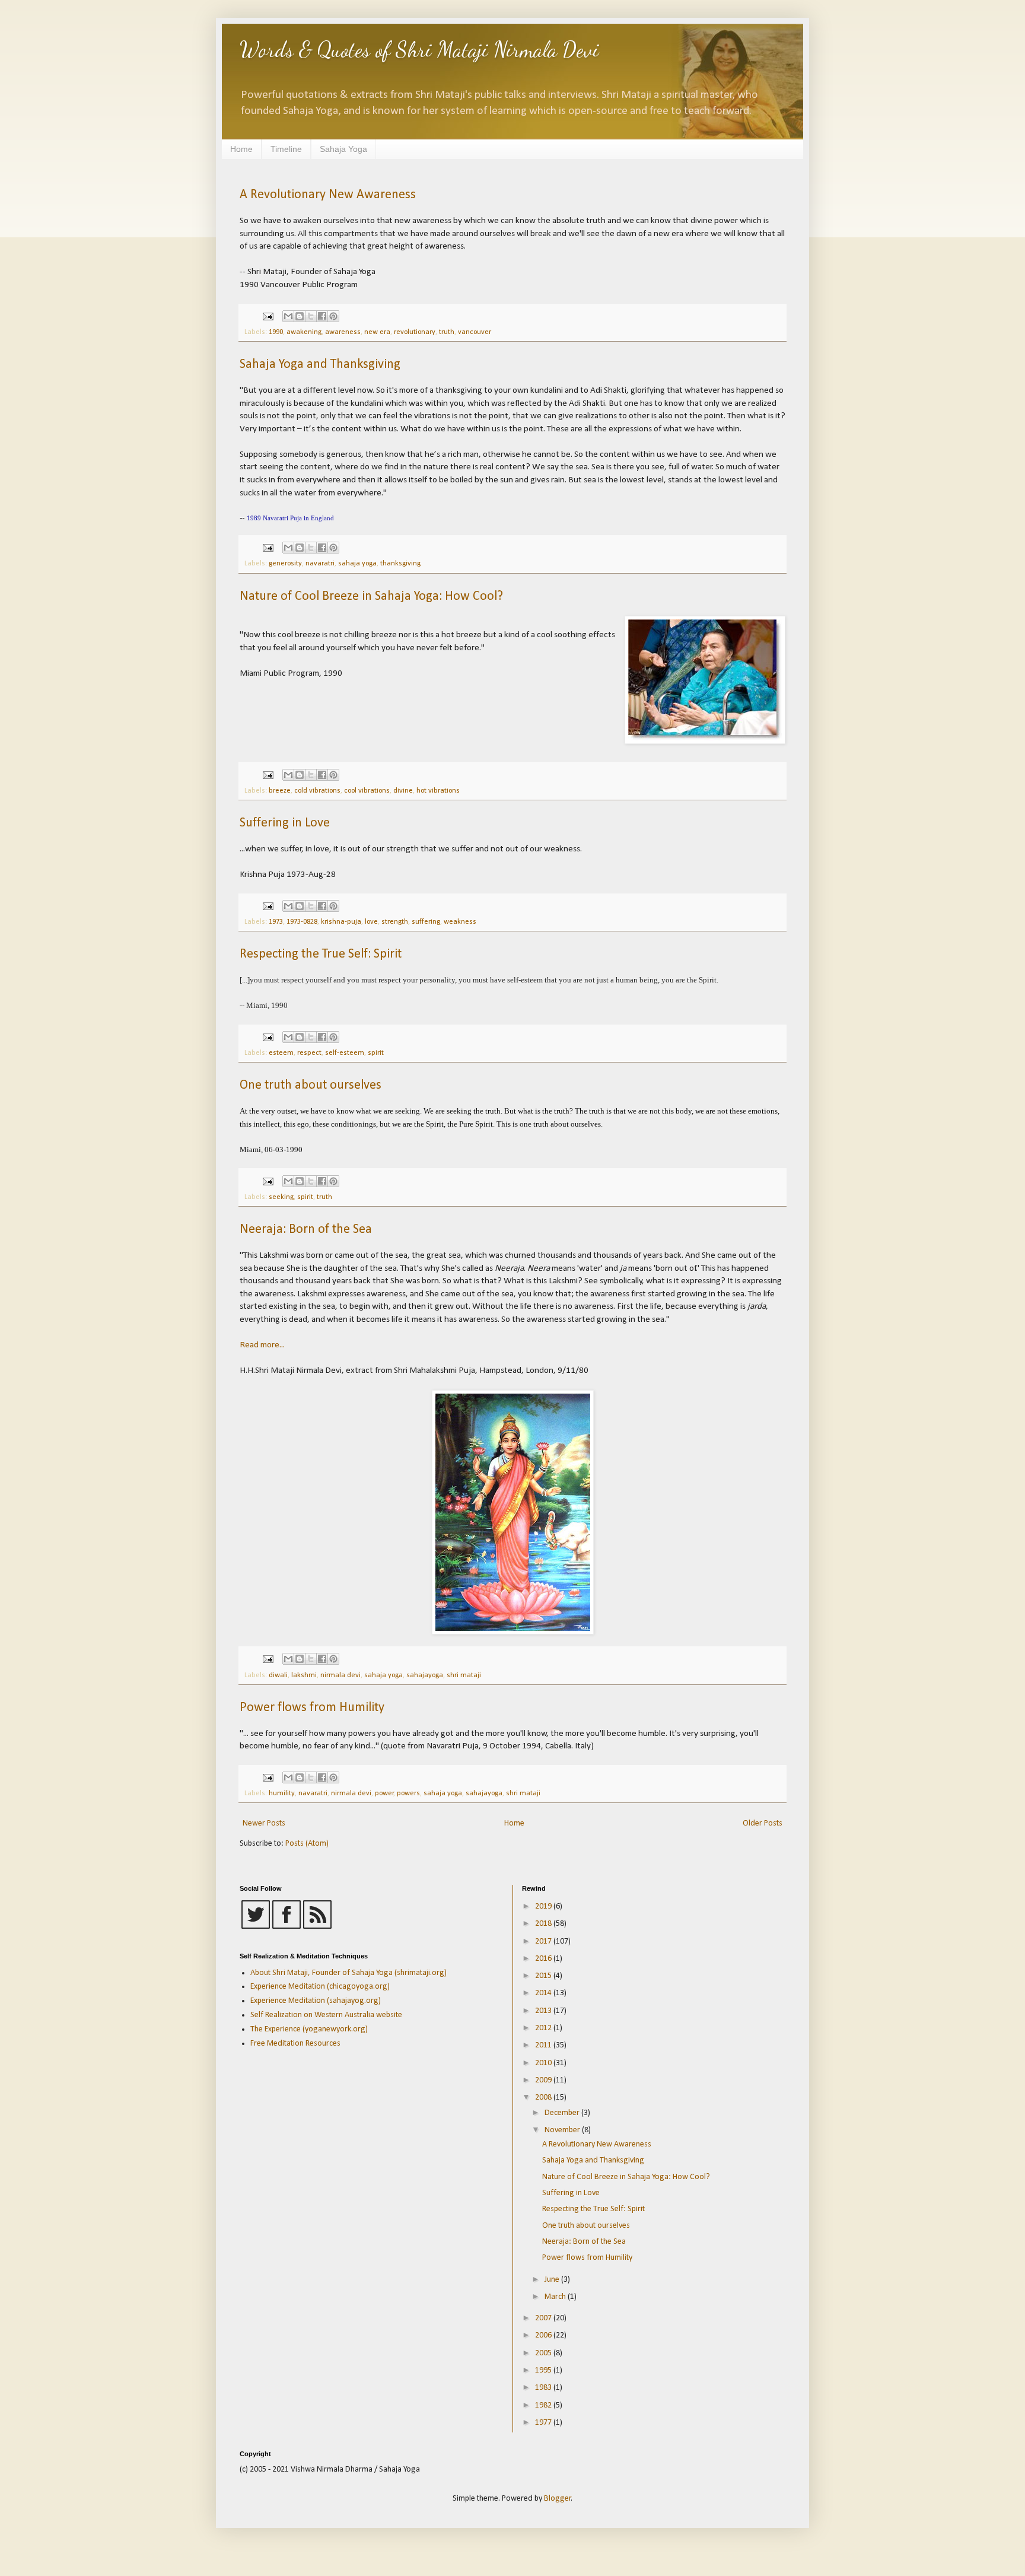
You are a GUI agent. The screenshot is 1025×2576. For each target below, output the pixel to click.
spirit (376, 1053)
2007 (544, 2318)
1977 (544, 2423)
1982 (544, 2405)
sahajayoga (425, 1675)
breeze (280, 791)
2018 (544, 1924)
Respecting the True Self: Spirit (321, 954)
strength (395, 922)
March (556, 2297)
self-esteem (345, 1053)
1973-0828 (302, 922)
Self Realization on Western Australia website (326, 2015)
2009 (544, 2080)
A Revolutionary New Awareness (328, 195)
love (371, 922)
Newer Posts (264, 1823)
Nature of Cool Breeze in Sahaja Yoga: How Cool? (371, 597)
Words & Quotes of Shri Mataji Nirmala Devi (419, 50)
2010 (544, 2063)
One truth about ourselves (311, 1085)
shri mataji (464, 1675)
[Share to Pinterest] (333, 316)
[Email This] (288, 316)
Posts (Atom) (307, 1844)
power (384, 1793)
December (563, 2113)
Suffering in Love (285, 823)
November (563, 2130)
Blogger (558, 2499)
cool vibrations (367, 791)
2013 (544, 2011)
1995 (544, 2370)
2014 (544, 1993)
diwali (278, 1675)
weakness (460, 922)
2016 (544, 1959)
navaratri (320, 564)
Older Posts (763, 1823)
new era (377, 332)
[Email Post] (267, 316)
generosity (285, 564)
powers (408, 1793)
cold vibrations (317, 791)
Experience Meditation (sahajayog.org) (316, 2001)
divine (403, 791)
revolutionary (415, 332)
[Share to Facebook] (322, 316)
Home (241, 149)
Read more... (262, 1345)
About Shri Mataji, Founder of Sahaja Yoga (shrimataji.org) (348, 1973)
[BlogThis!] (300, 316)
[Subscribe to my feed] (317, 1927)
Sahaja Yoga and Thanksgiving (320, 365)
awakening (304, 332)
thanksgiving (400, 564)
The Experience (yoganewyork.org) (309, 2029)
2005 (544, 2353)
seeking (281, 1197)
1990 (276, 332)
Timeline (286, 149)
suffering (426, 922)
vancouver (475, 332)
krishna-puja (341, 922)
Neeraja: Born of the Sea (306, 1230)
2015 (544, 1976)
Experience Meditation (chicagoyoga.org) (320, 1987)
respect (309, 1053)
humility (282, 1793)
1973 (276, 922)
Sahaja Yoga (343, 149)
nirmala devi (340, 1675)
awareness (343, 332)
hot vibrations (438, 791)
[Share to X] (311, 316)
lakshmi (304, 1675)
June (553, 2280)
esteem (281, 1053)
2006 (544, 2335)
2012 (544, 2028)
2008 (544, 2098)
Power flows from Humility (312, 1708)
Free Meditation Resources (295, 2044)
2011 (544, 2045)
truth (447, 332)
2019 (544, 1906)
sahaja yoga (357, 564)
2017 (544, 1941)
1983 (544, 2388)
